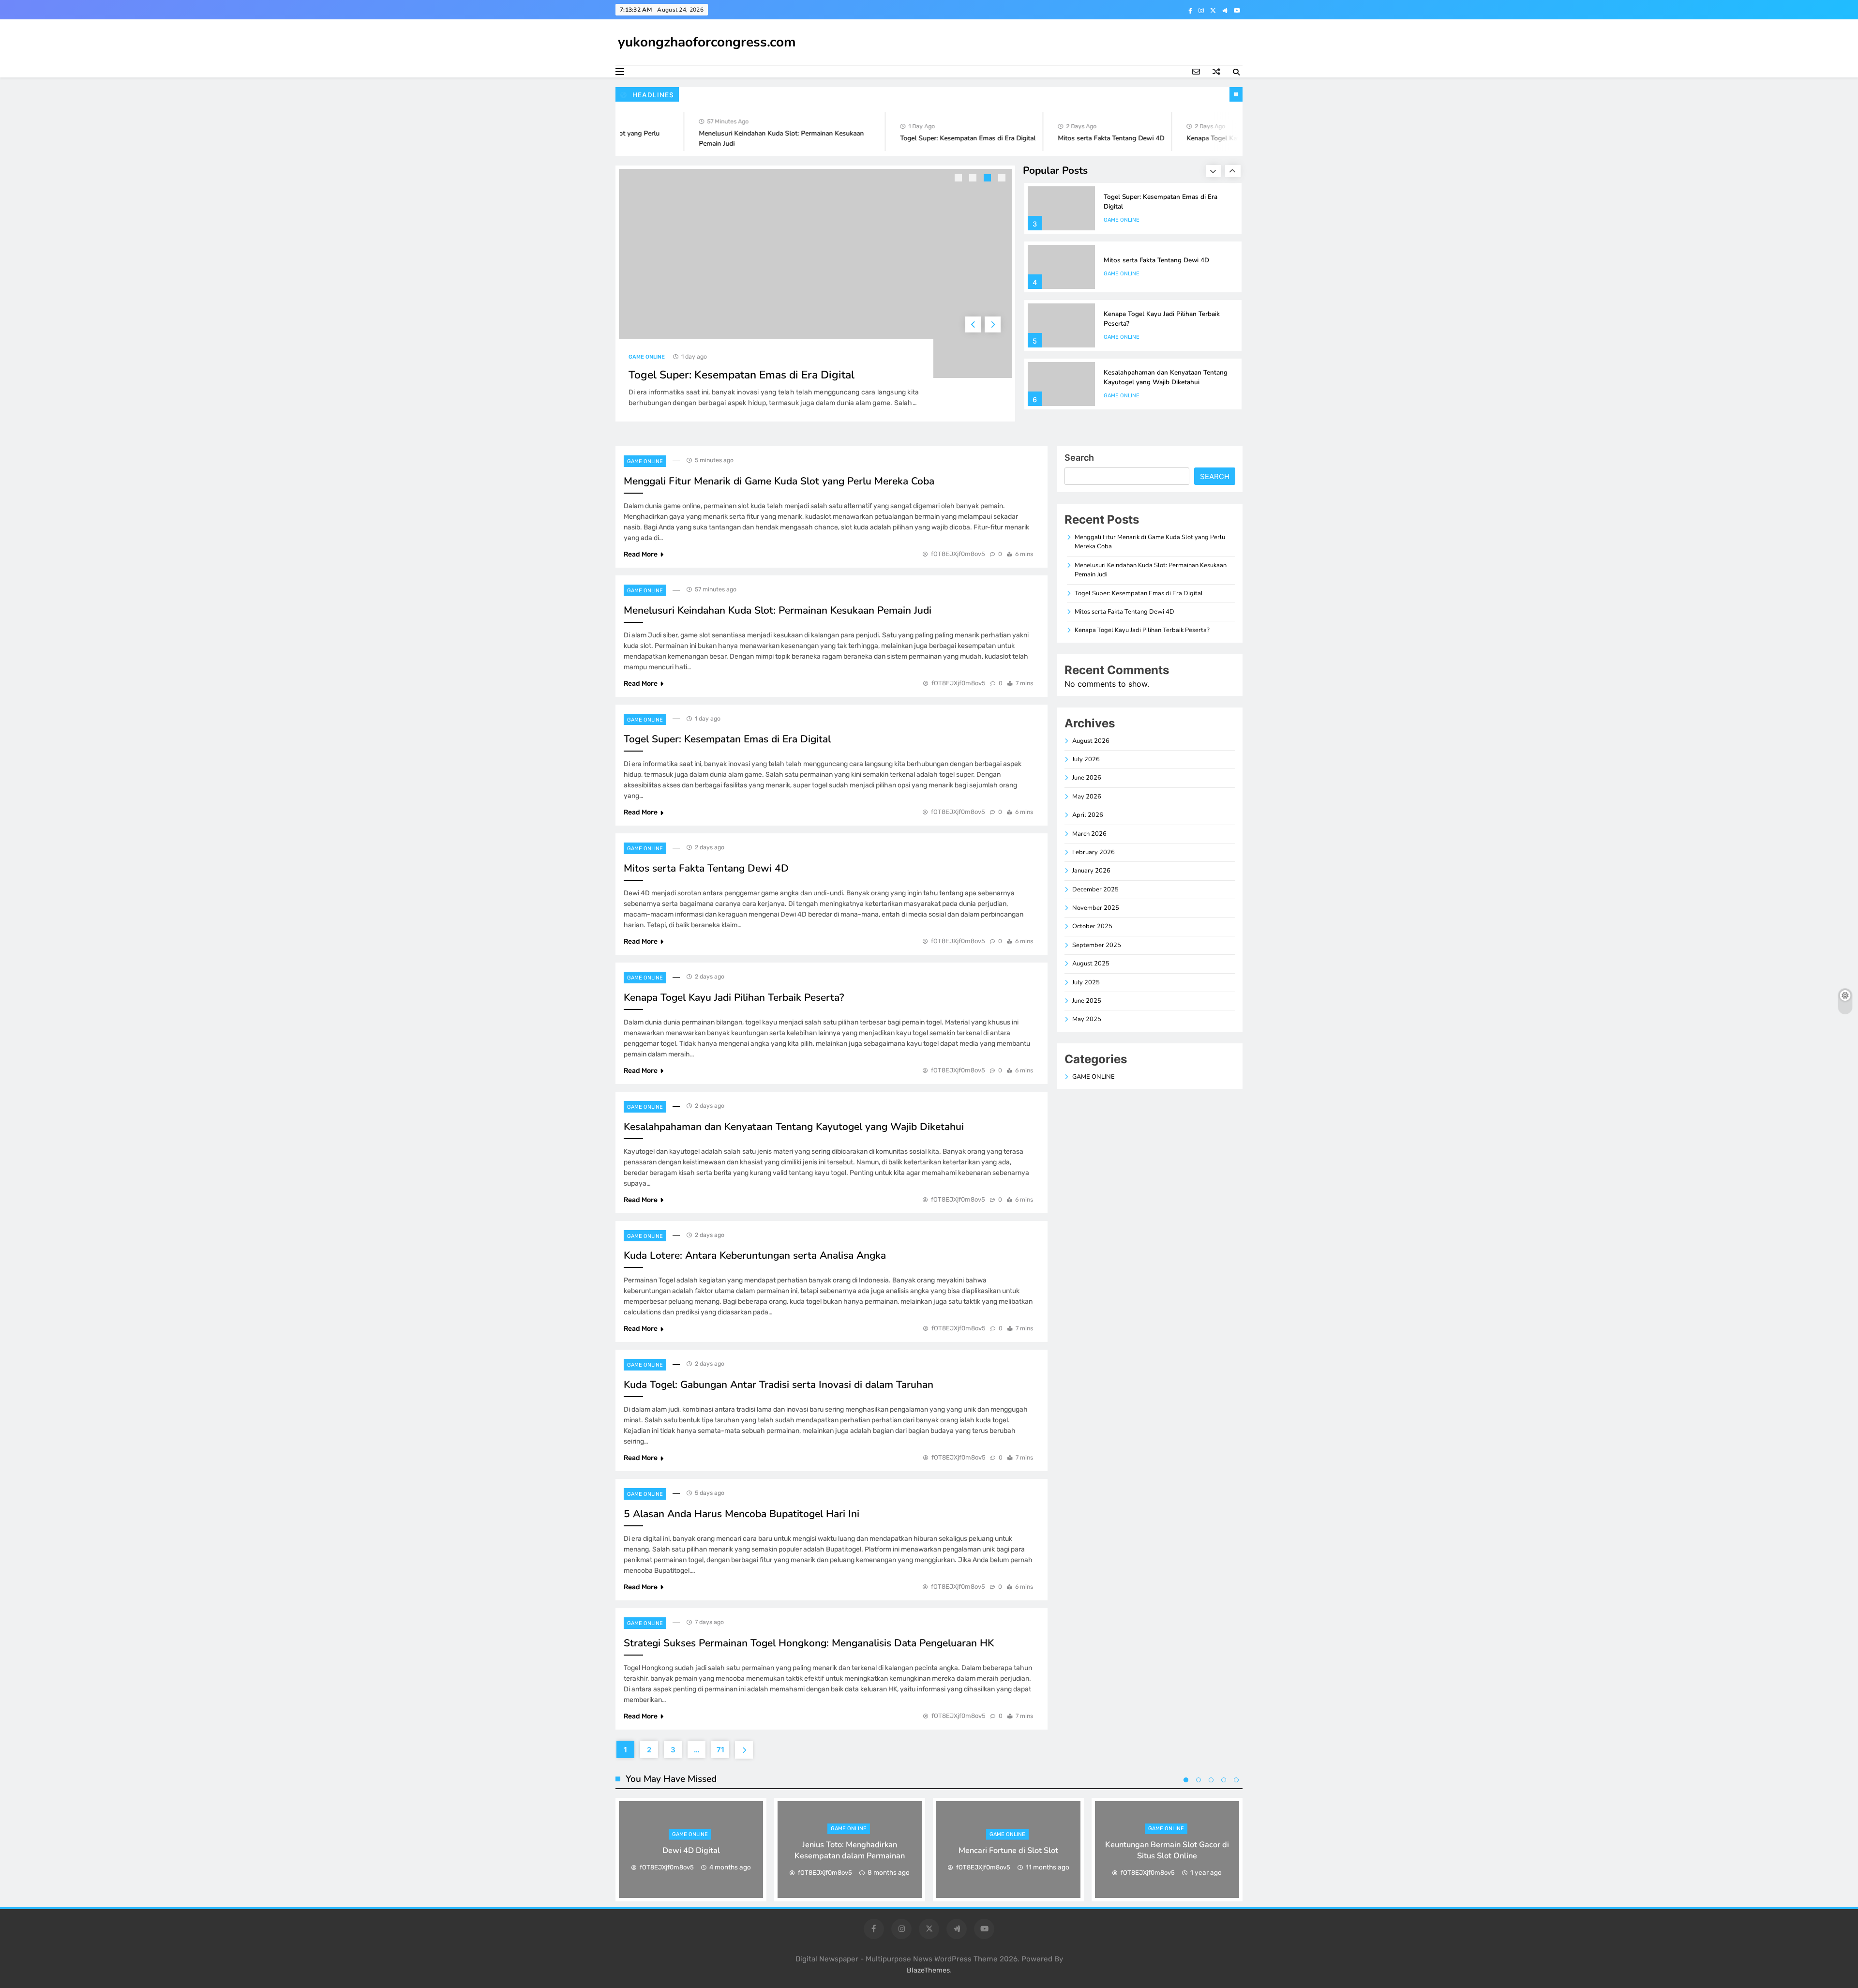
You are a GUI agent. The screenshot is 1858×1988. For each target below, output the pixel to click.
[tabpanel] (691, 1850)
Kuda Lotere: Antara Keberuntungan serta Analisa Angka (755, 1255)
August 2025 (1091, 964)
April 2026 (1088, 815)
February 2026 (1094, 852)
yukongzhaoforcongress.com (707, 42)
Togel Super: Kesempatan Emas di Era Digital (922, 138)
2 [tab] (974, 179)
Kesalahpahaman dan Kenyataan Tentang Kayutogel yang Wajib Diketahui (1166, 340)
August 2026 (1091, 741)
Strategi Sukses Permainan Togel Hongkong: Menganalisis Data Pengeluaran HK (809, 1643)
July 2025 (1086, 982)
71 (720, 1750)
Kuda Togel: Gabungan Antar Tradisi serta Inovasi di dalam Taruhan (779, 1385)
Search (1079, 458)
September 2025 (1097, 945)
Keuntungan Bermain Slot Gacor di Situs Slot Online (1167, 1850)
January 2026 (1091, 871)
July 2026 (1086, 759)
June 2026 (1087, 778)
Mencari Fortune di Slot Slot (1008, 1850)
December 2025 (1095, 889)
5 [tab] (1236, 1780)
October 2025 (1092, 926)
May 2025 (1087, 1019)
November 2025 (1096, 908)
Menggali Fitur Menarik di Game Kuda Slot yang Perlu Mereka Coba (779, 481)
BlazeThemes (928, 1970)
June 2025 (1087, 1001)
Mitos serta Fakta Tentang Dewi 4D (1065, 138)
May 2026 (1087, 797)
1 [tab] (959, 179)
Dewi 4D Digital (691, 1850)
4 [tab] (1003, 179)
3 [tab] (989, 179)
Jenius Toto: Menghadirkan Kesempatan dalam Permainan (850, 1850)
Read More (641, 554)
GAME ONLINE (656, 357)
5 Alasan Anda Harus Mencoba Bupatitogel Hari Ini (742, 1514)
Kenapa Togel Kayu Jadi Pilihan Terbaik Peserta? (1212, 138)
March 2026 (1089, 834)
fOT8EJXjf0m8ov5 (958, 554)
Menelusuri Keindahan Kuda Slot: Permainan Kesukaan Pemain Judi (778, 610)
